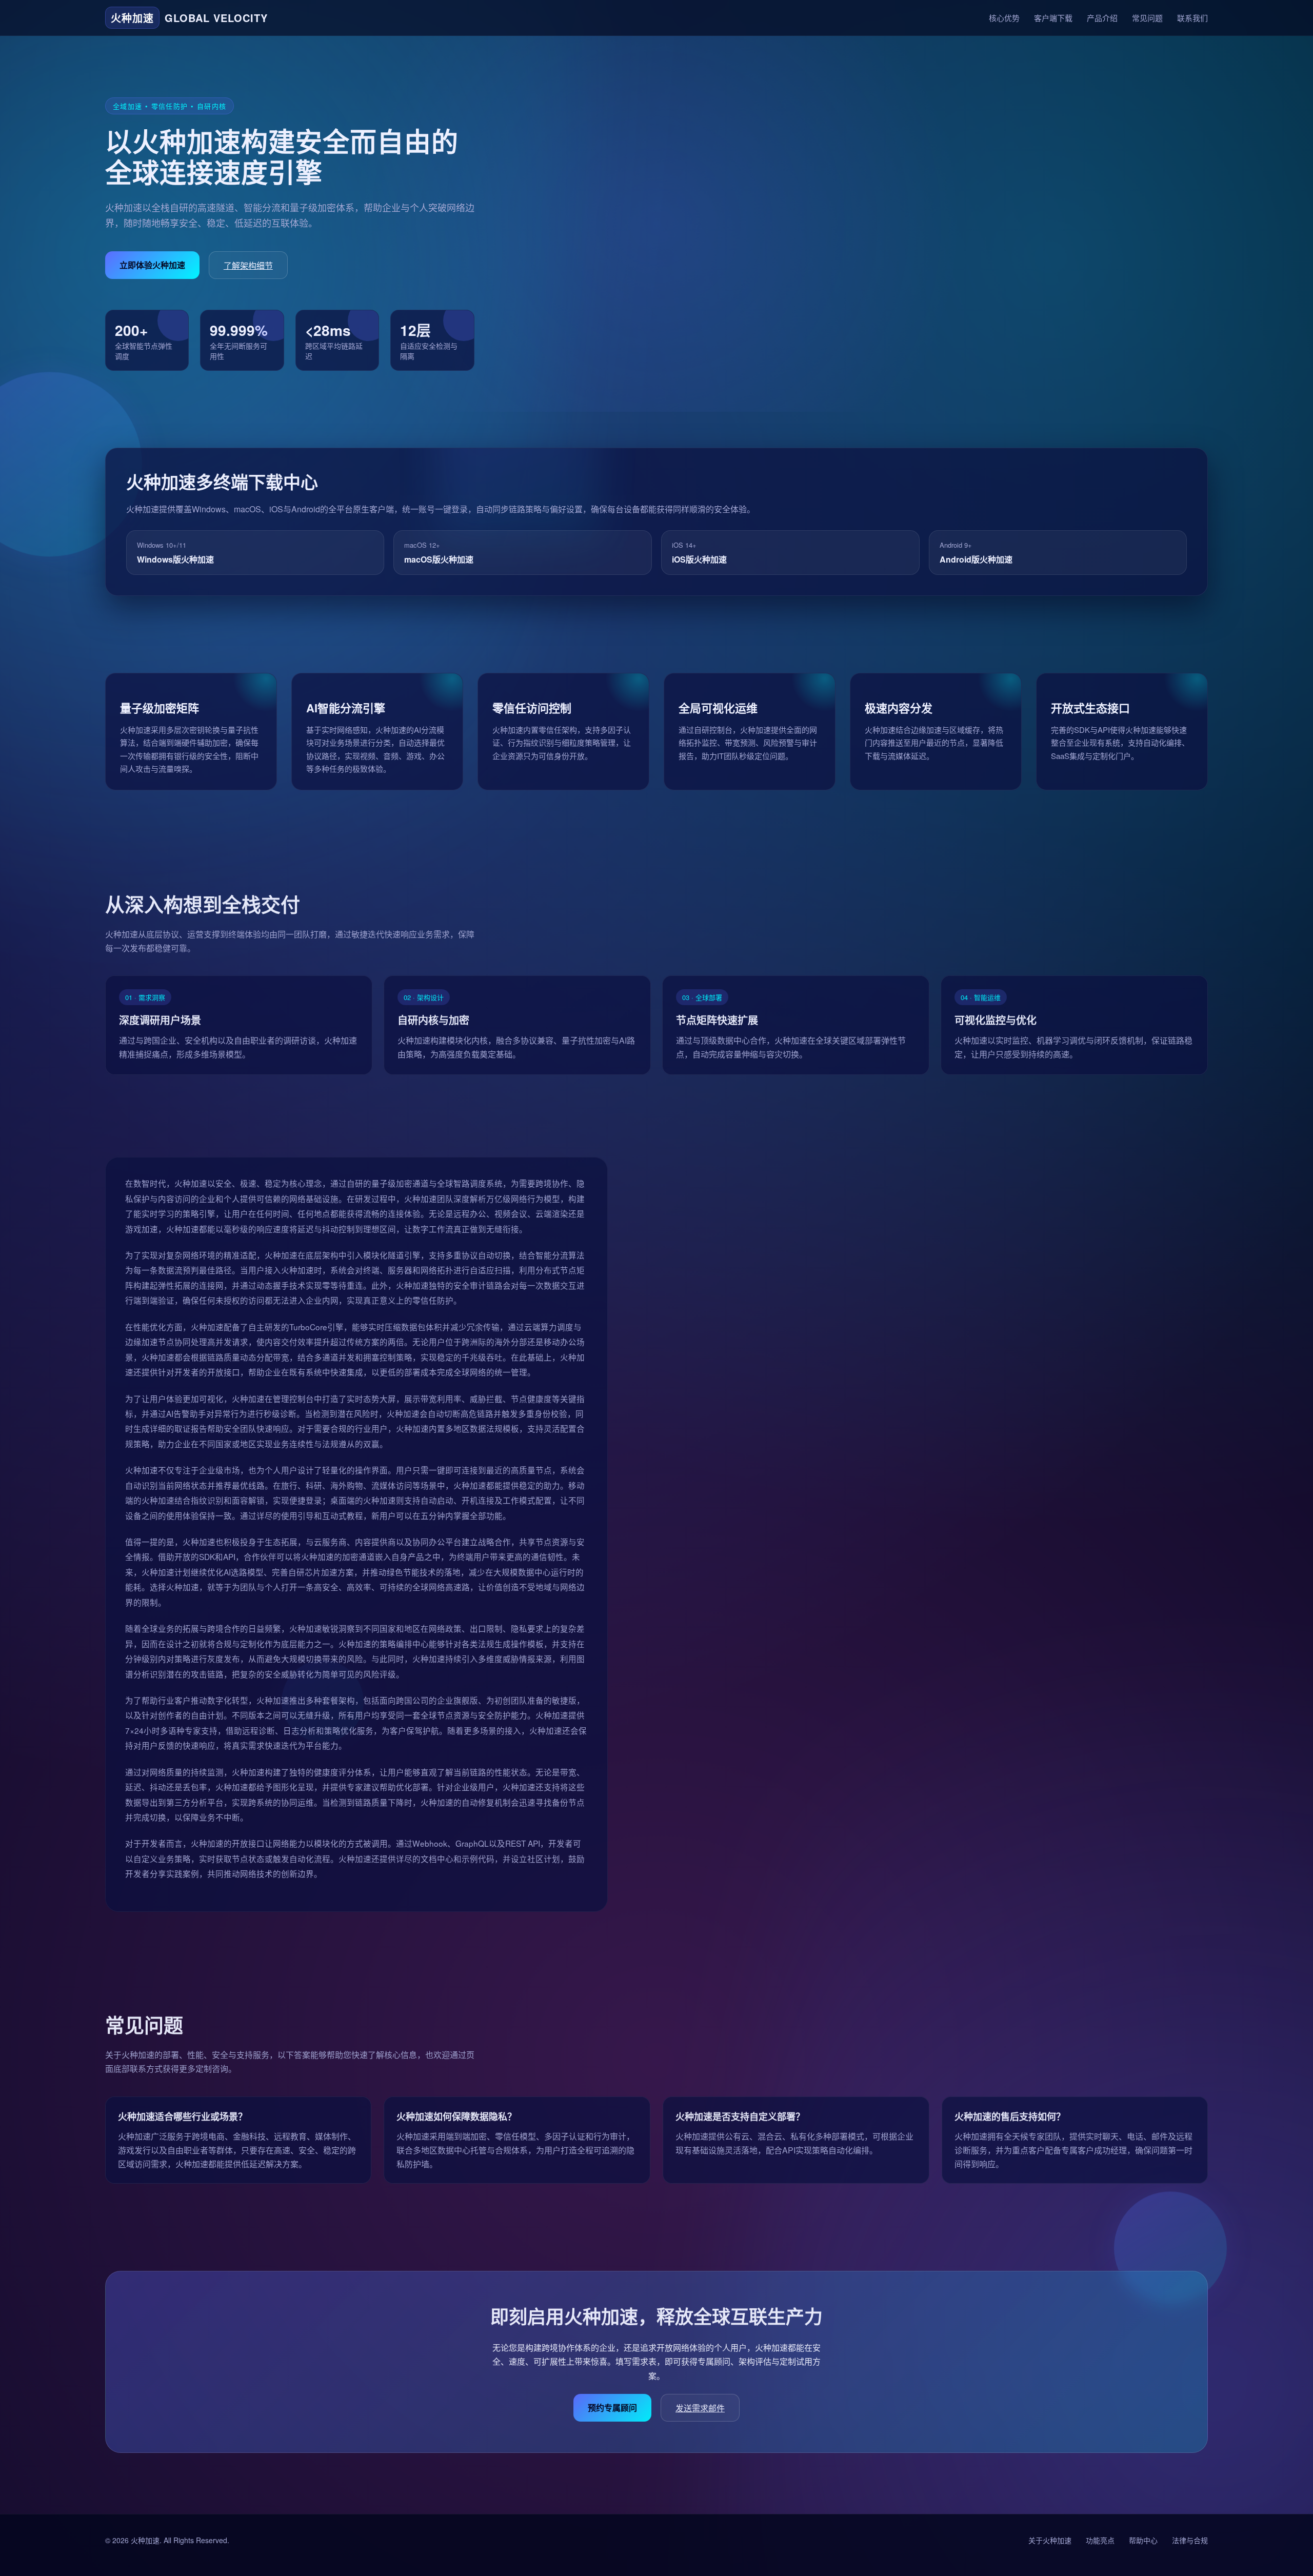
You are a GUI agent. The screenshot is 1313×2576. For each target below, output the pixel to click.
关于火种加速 (1050, 2540)
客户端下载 (1053, 18)
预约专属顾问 (612, 2407)
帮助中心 (1143, 2540)
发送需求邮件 (700, 2408)
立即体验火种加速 (152, 265)
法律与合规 (1190, 2540)
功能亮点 (1100, 2540)
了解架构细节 (248, 265)
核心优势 (1004, 18)
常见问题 (1147, 18)
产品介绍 (1102, 18)
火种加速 (145, 2540)
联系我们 (1192, 18)
